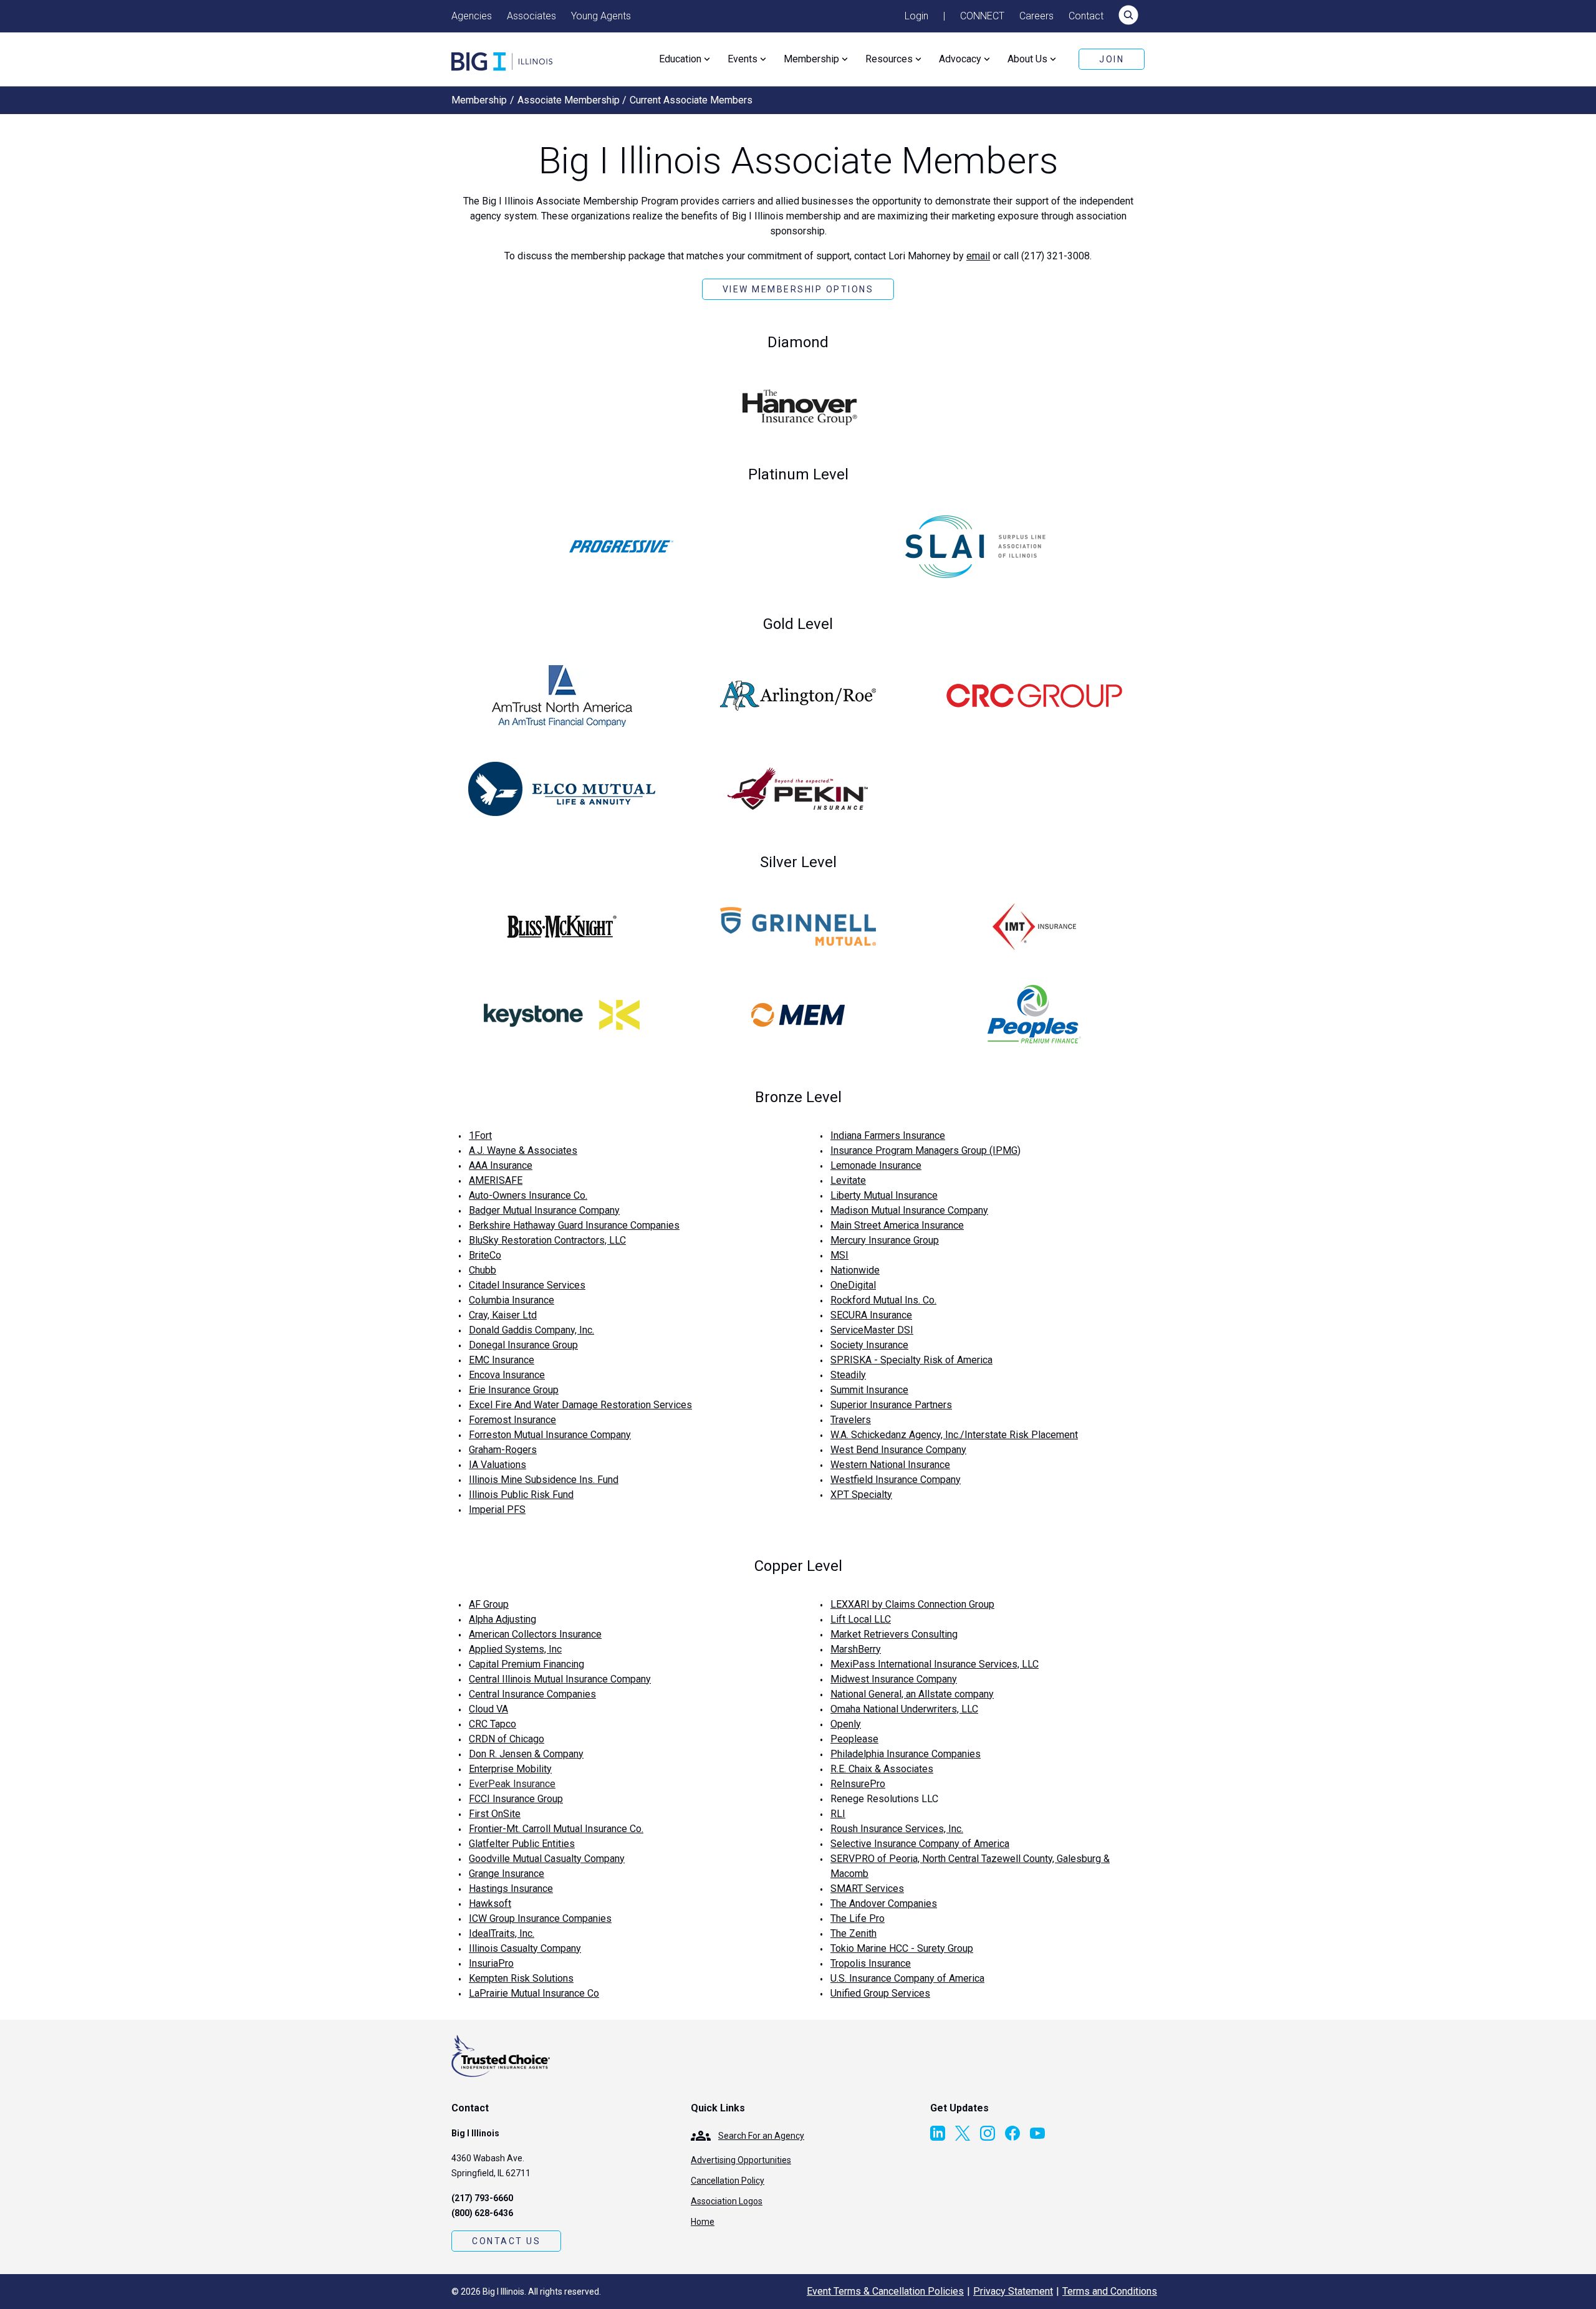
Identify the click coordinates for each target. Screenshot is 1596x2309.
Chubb (483, 1270)
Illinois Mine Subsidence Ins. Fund (544, 1480)
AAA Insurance (501, 1165)
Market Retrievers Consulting (894, 1634)
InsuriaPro (491, 1963)
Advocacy (960, 59)
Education (680, 59)
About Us (1027, 59)
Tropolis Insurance (871, 1963)
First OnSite (495, 1814)
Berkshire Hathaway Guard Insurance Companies (574, 1225)
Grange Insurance (507, 1874)
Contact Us (506, 2241)
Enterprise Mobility (510, 1769)
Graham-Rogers (503, 1450)
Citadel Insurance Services (527, 1285)
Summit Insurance (869, 1390)
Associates (531, 16)
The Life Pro (858, 1918)
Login (916, 16)
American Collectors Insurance (535, 1634)
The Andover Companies (884, 1903)
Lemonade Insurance (876, 1165)
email (978, 256)
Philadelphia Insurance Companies (906, 1754)
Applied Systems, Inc (515, 1649)
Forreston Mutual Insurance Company (550, 1435)
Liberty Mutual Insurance (884, 1195)
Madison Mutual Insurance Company (909, 1210)
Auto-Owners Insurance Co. (528, 1195)
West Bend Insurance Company (898, 1450)
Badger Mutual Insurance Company (544, 1210)
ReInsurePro (858, 1784)
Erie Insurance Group (514, 1390)
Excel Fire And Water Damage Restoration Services (580, 1405)
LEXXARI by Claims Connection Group (912, 1604)
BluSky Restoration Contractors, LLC (547, 1240)
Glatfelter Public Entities (522, 1844)
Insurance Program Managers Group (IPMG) (925, 1150)
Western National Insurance (890, 1465)
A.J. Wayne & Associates (523, 1150)
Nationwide (855, 1270)
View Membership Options (798, 289)
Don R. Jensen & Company (526, 1754)
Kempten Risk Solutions (521, 1978)
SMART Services (867, 1889)
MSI (839, 1255)
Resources (889, 59)
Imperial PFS (497, 1510)
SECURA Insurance (871, 1315)
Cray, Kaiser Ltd (503, 1315)
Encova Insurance (507, 1375)
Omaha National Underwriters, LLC (904, 1709)
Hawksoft (490, 1903)
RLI (838, 1814)
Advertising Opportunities (741, 2160)
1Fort (480, 1135)
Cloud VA (488, 1709)
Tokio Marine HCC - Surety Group (902, 1948)
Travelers (851, 1420)
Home (703, 2222)
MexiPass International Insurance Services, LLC (935, 1664)
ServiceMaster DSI (872, 1330)
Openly (846, 1724)
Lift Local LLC (861, 1619)
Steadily (848, 1375)
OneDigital (853, 1285)
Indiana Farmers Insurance (888, 1135)
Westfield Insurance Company (896, 1480)
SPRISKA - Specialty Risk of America (911, 1360)
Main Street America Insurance (897, 1225)
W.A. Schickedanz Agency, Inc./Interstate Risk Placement (954, 1435)
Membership (811, 59)
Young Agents (601, 16)
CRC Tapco (493, 1724)
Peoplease (854, 1739)
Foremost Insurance (512, 1420)
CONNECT (982, 16)
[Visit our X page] (963, 2133)
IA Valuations (498, 1465)
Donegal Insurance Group (523, 1345)
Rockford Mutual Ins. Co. (883, 1300)
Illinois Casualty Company (525, 1948)
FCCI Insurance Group (516, 1799)
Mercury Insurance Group (885, 1240)
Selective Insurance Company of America (920, 1844)
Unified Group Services (880, 1993)
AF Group (489, 1604)
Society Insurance (869, 1345)
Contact (1086, 16)
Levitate (848, 1180)
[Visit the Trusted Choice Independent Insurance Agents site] (501, 2056)
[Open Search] (1128, 16)
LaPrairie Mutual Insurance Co (534, 1993)
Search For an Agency (761, 2136)
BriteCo (485, 1255)
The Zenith (853, 1933)
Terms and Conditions (1110, 2291)
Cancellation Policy (728, 2181)
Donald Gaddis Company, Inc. (531, 1330)
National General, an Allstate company (912, 1694)
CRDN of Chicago (507, 1739)
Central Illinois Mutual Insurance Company (560, 1679)
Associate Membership (569, 100)
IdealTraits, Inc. (502, 1933)
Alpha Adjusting (502, 1619)
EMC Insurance (502, 1360)
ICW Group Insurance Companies (540, 1918)
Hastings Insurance (511, 1889)
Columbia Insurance (512, 1300)
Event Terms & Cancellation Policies (885, 2291)
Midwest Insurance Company (894, 1679)
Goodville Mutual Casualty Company (547, 1859)
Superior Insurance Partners (891, 1405)
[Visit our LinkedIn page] (938, 2133)
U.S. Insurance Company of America (907, 1978)
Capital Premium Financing (526, 1664)
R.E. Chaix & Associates (882, 1769)
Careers (1036, 16)
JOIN (1112, 59)
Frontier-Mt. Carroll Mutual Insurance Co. (556, 1829)
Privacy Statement (1013, 2291)
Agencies (472, 16)
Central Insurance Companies (532, 1694)
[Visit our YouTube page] (1037, 2133)
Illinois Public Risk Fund (521, 1495)
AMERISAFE (496, 1180)
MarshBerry (856, 1649)
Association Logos (727, 2201)
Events (743, 59)
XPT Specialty (861, 1495)
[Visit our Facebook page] (1012, 2133)
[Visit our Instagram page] (988, 2133)
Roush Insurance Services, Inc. (897, 1829)
